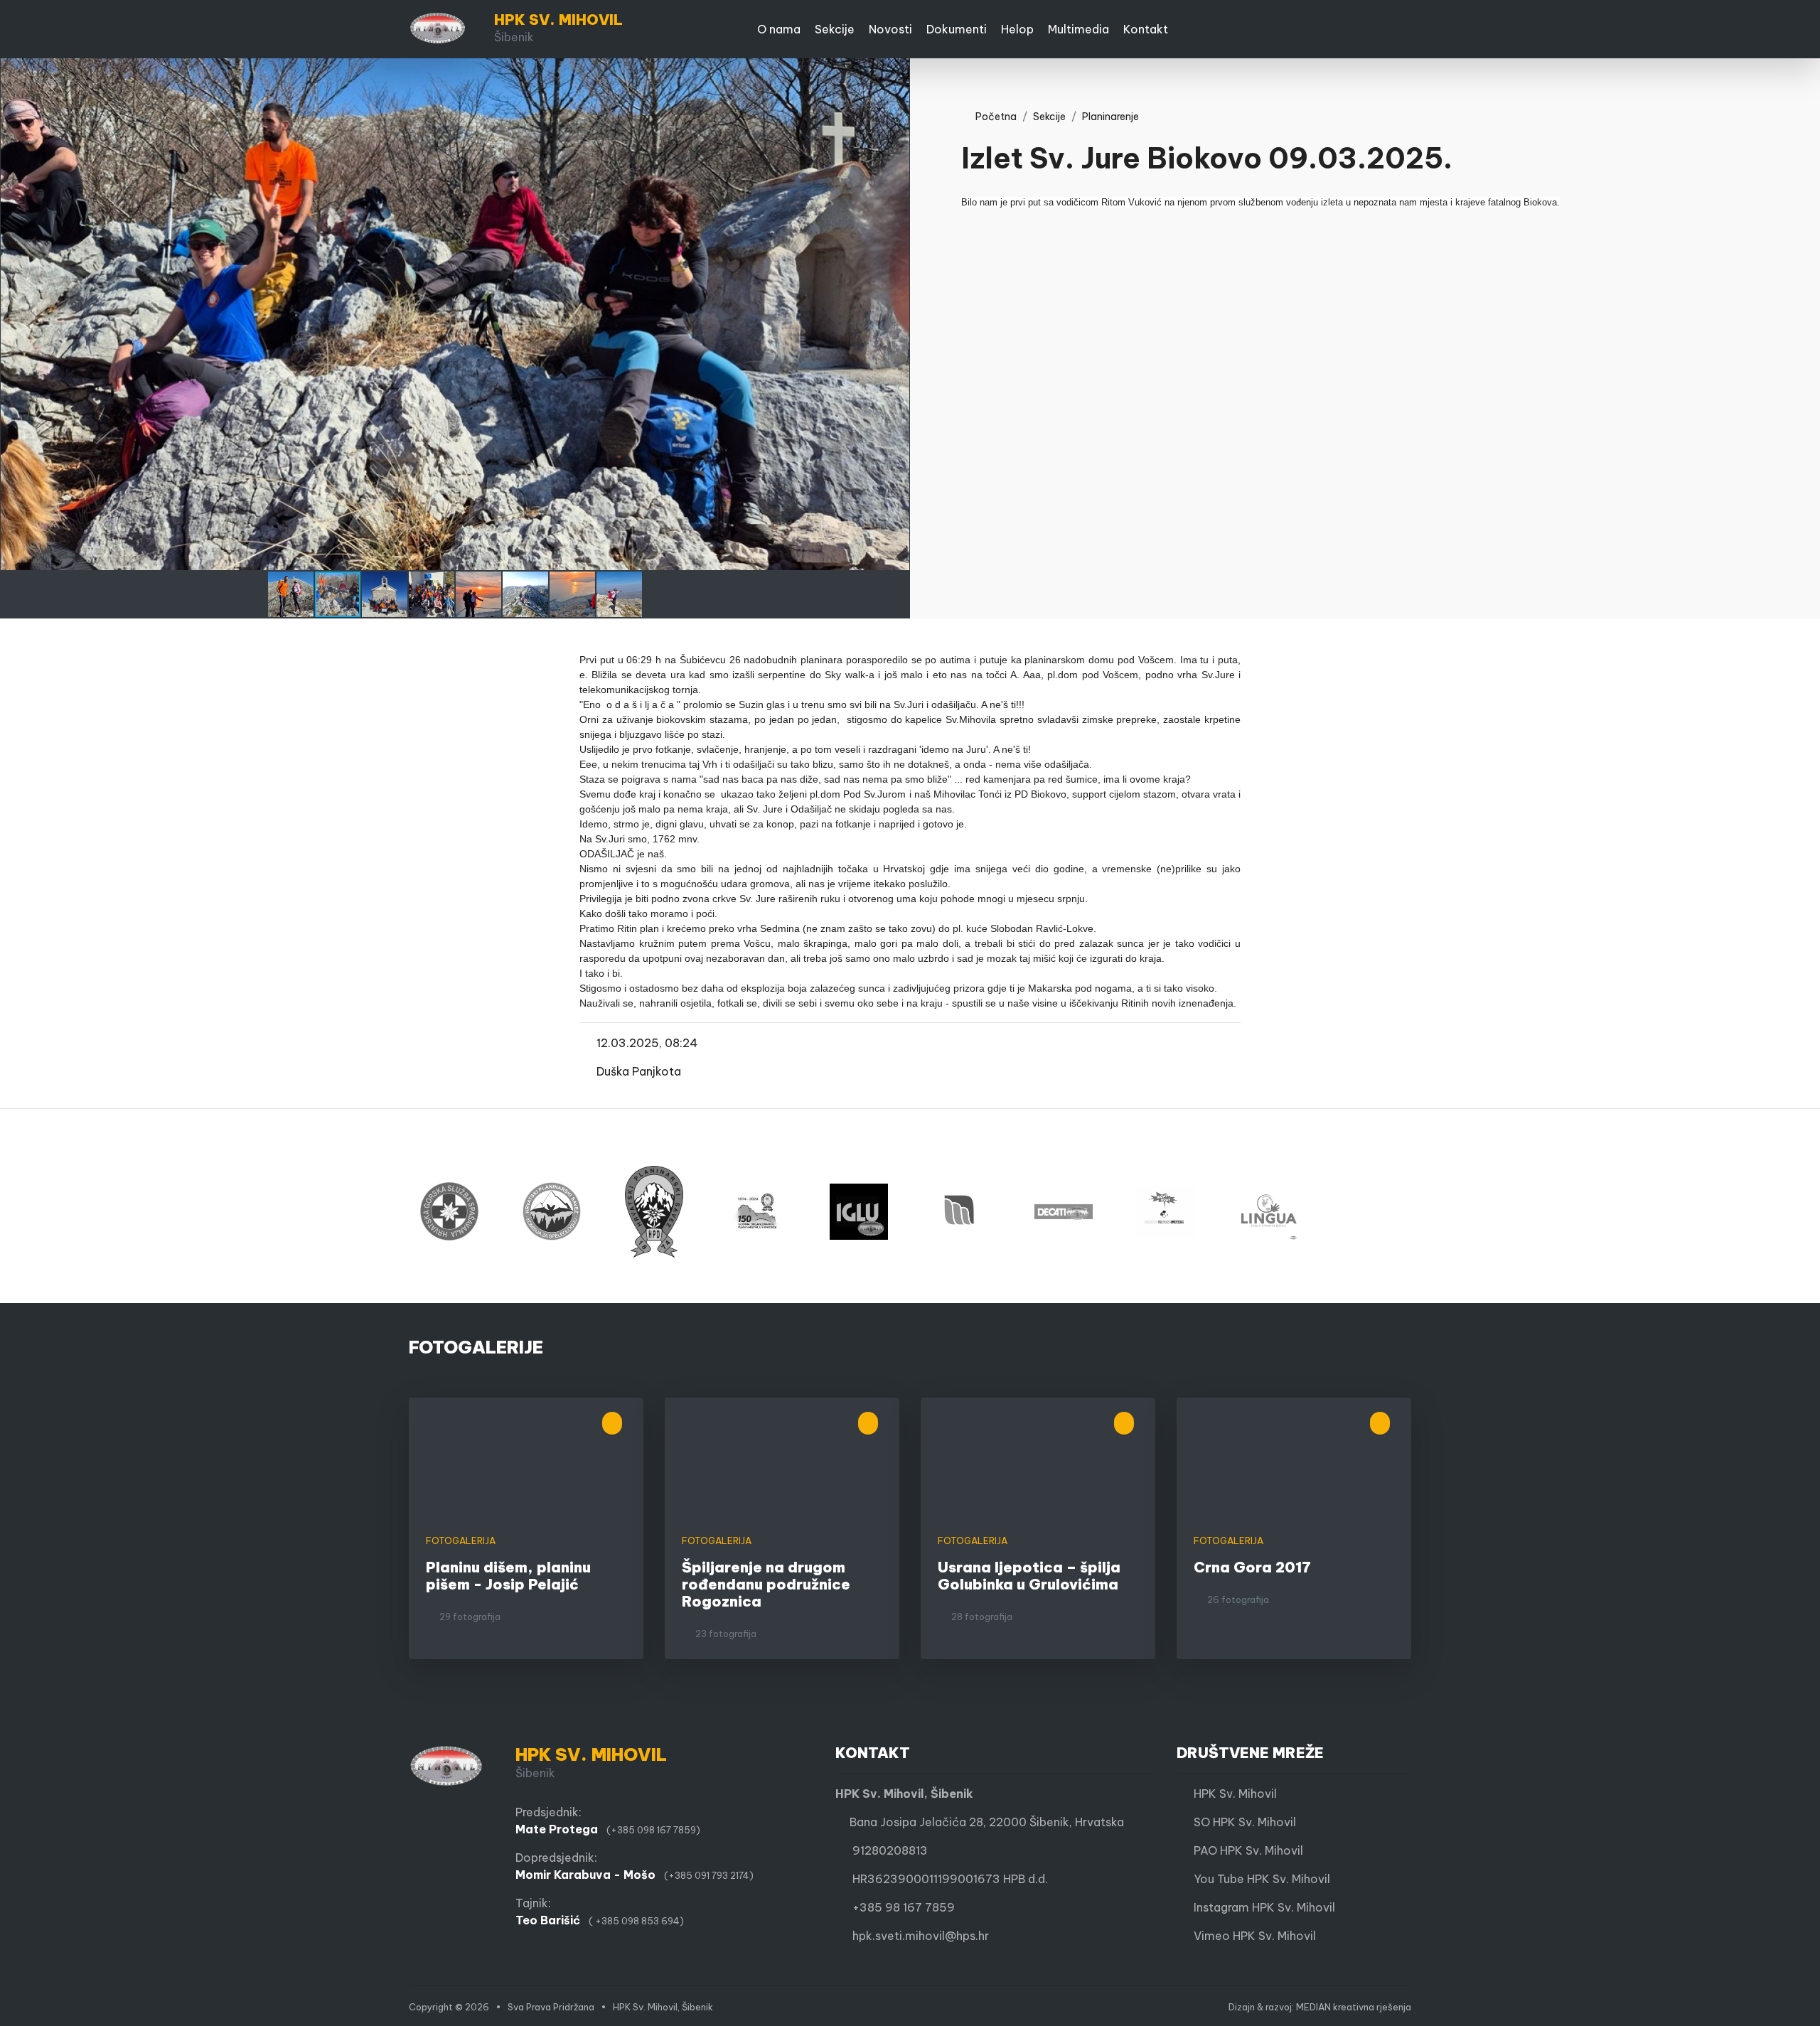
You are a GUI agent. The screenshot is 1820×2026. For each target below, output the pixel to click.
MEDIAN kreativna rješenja (1354, 2007)
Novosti (890, 29)
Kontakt (1146, 29)
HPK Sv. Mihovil (1231, 1794)
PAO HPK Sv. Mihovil (1244, 1850)
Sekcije (835, 29)
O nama (779, 29)
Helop (1017, 29)
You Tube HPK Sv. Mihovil (1258, 1879)
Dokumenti (957, 29)
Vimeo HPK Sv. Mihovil (1251, 1936)
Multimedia (1078, 29)
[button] (897, 71)
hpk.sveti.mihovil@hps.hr (921, 1936)
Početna (993, 117)
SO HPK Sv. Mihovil (1241, 1822)
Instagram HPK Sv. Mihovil (1260, 1907)
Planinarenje (1110, 117)
